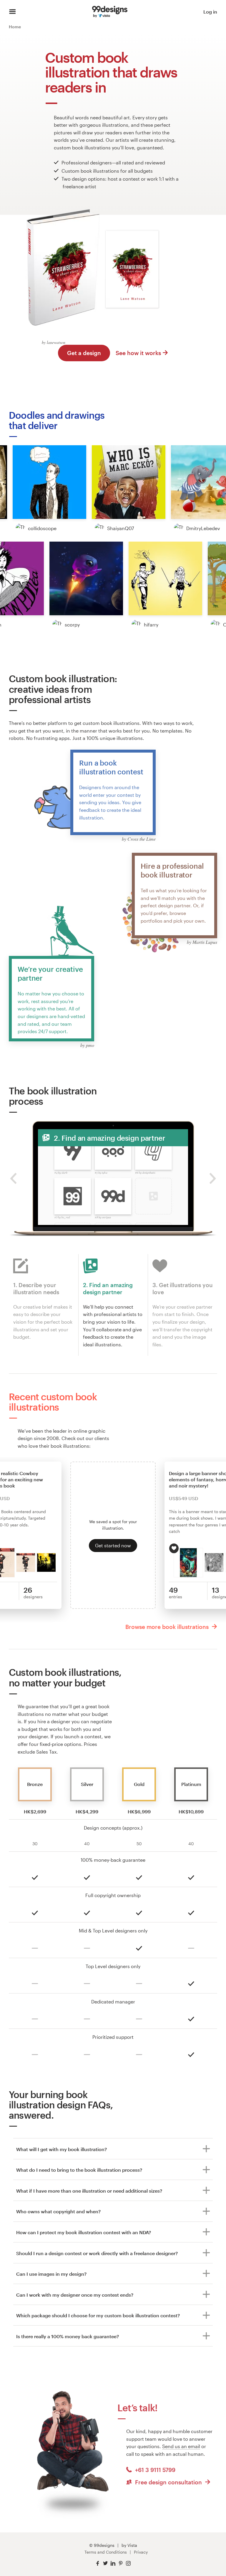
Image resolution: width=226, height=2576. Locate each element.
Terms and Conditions (106, 2552)
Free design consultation (168, 2482)
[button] (49, 482)
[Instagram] (128, 2563)
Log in (210, 12)
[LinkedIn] (113, 2563)
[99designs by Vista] (110, 12)
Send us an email (181, 2446)
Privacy (141, 2552)
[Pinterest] (121, 2563)
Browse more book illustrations (168, 1627)
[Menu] (13, 12)
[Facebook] (98, 2563)
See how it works (138, 353)
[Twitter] (105, 2563)
